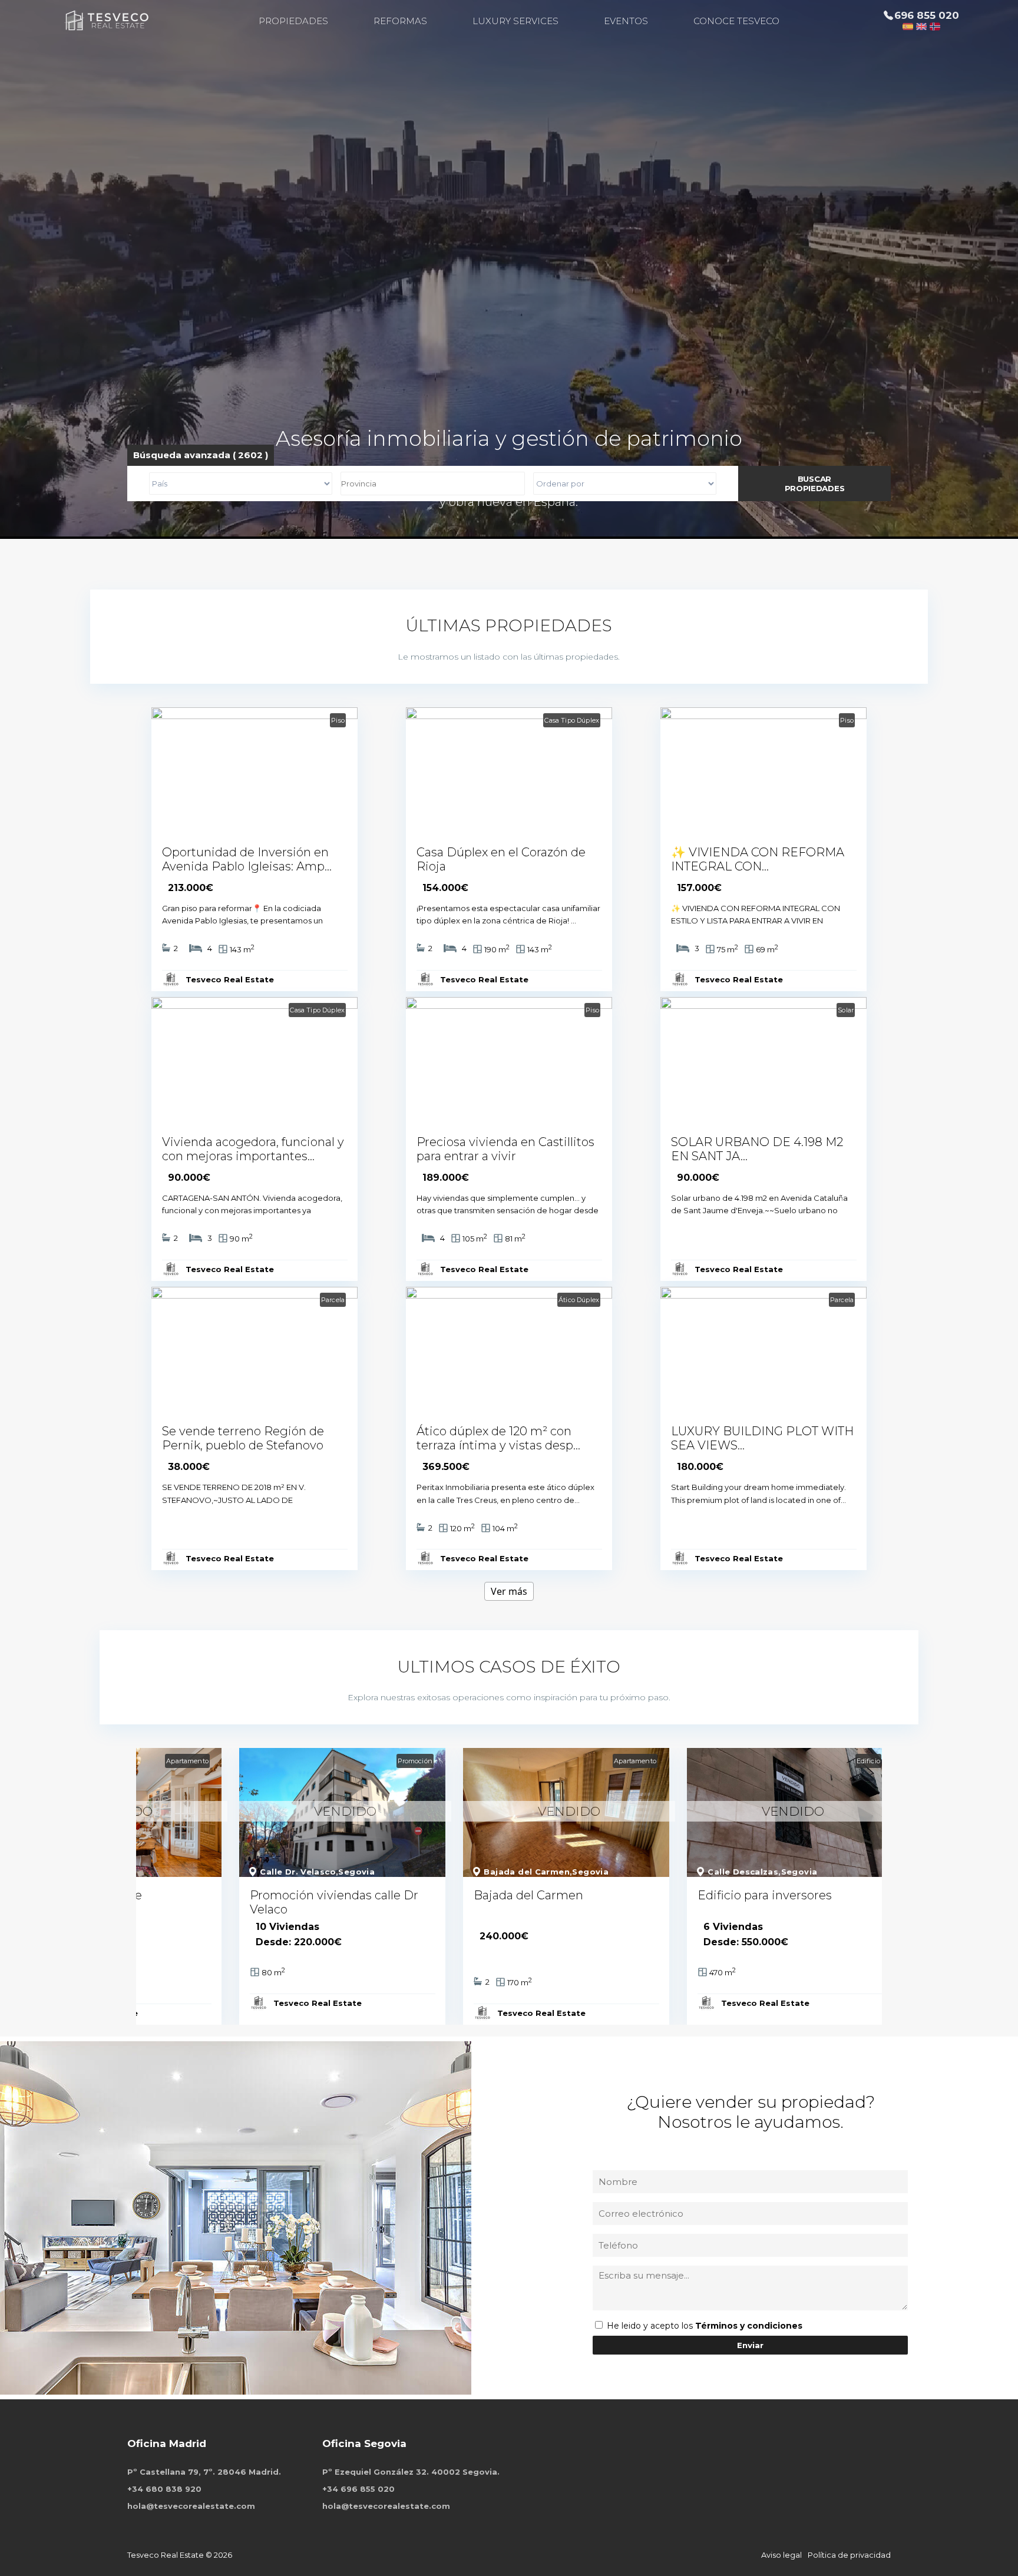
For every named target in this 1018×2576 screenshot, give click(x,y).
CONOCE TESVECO (736, 21)
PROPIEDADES (293, 21)
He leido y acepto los (651, 2326)
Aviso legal (781, 2555)
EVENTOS (626, 21)
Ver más (509, 1591)
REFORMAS (400, 21)
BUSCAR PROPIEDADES (815, 484)
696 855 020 (927, 15)
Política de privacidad (849, 2555)
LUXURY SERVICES (515, 21)
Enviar (750, 2345)
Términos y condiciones (749, 2326)
